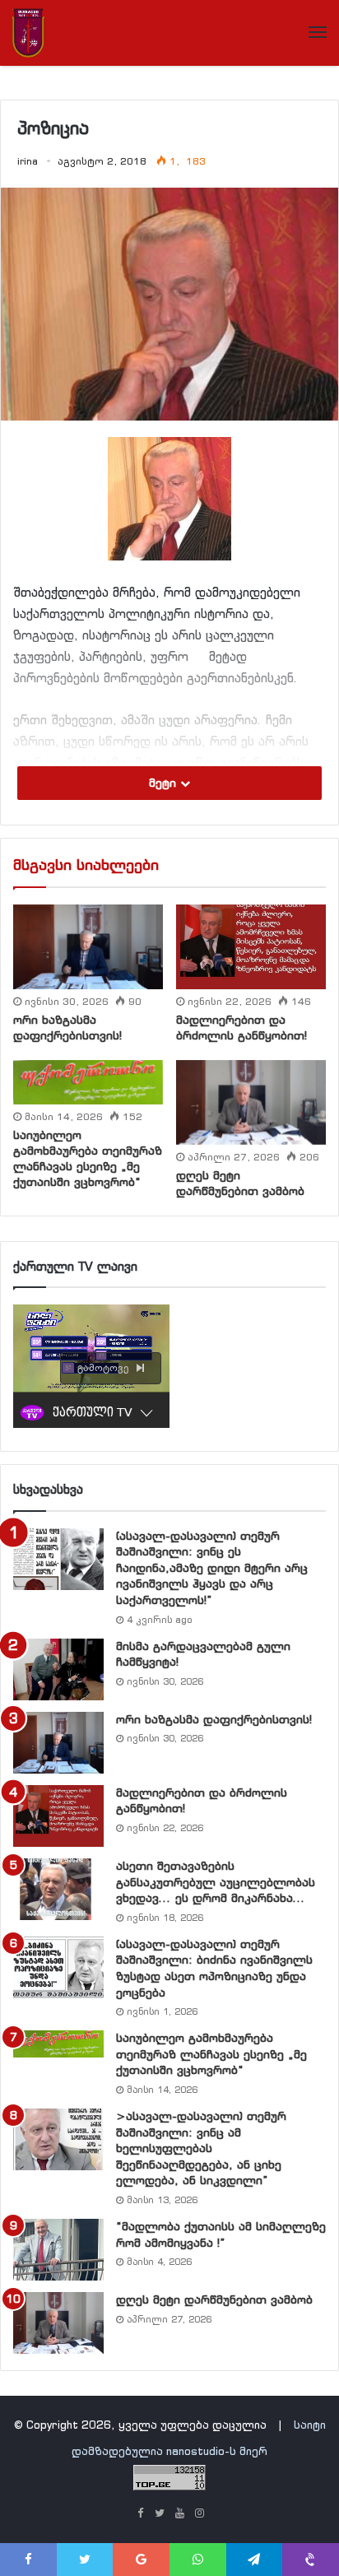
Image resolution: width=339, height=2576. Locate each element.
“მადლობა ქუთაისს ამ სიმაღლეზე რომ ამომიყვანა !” (221, 2234)
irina (28, 161)
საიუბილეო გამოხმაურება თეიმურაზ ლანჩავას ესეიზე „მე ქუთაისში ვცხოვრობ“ (88, 1158)
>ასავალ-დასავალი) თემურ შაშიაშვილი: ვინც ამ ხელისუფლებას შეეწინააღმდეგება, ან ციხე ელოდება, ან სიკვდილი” (201, 2148)
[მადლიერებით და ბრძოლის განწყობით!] (251, 946)
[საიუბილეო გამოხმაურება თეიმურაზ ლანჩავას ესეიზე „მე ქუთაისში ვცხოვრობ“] (88, 1082)
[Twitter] (160, 2514)
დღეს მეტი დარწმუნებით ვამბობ (240, 1183)
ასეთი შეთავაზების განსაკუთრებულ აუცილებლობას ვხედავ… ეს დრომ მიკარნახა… (216, 1882)
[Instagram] (199, 2514)
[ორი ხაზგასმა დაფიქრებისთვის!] (88, 947)
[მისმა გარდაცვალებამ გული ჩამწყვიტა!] (58, 1669)
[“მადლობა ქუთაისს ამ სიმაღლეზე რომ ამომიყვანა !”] (58, 2250)
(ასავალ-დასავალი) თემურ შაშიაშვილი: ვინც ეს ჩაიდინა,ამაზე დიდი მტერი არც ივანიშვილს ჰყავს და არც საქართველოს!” (212, 1568)
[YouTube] (179, 2514)
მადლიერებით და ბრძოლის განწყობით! (241, 1028)
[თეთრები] (28, 33)
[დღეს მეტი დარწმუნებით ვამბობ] (251, 1102)
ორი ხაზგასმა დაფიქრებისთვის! (67, 1028)
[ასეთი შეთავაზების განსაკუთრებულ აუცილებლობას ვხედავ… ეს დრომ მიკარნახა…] (58, 1889)
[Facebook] (140, 2514)
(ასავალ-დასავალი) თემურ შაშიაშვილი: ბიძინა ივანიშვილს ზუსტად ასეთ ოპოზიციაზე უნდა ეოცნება (214, 1968)
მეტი (165, 783)
